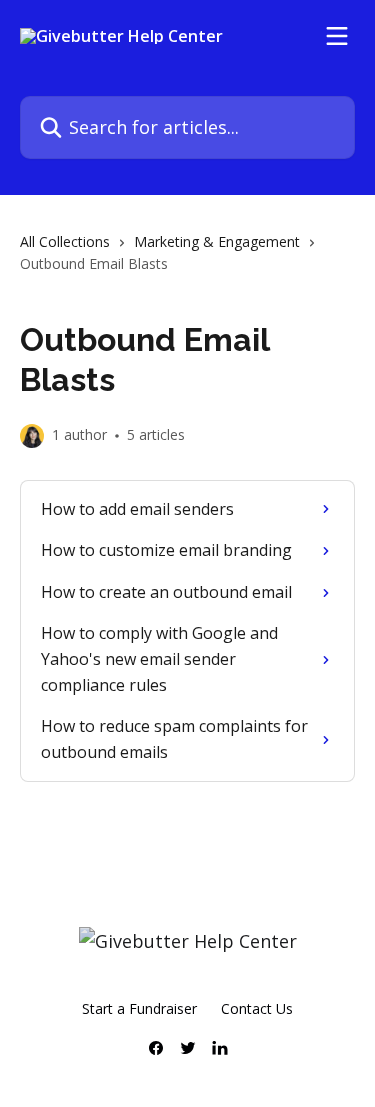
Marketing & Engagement (217, 241)
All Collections (65, 241)
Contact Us (257, 1008)
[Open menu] (337, 36)
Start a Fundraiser (139, 1008)
